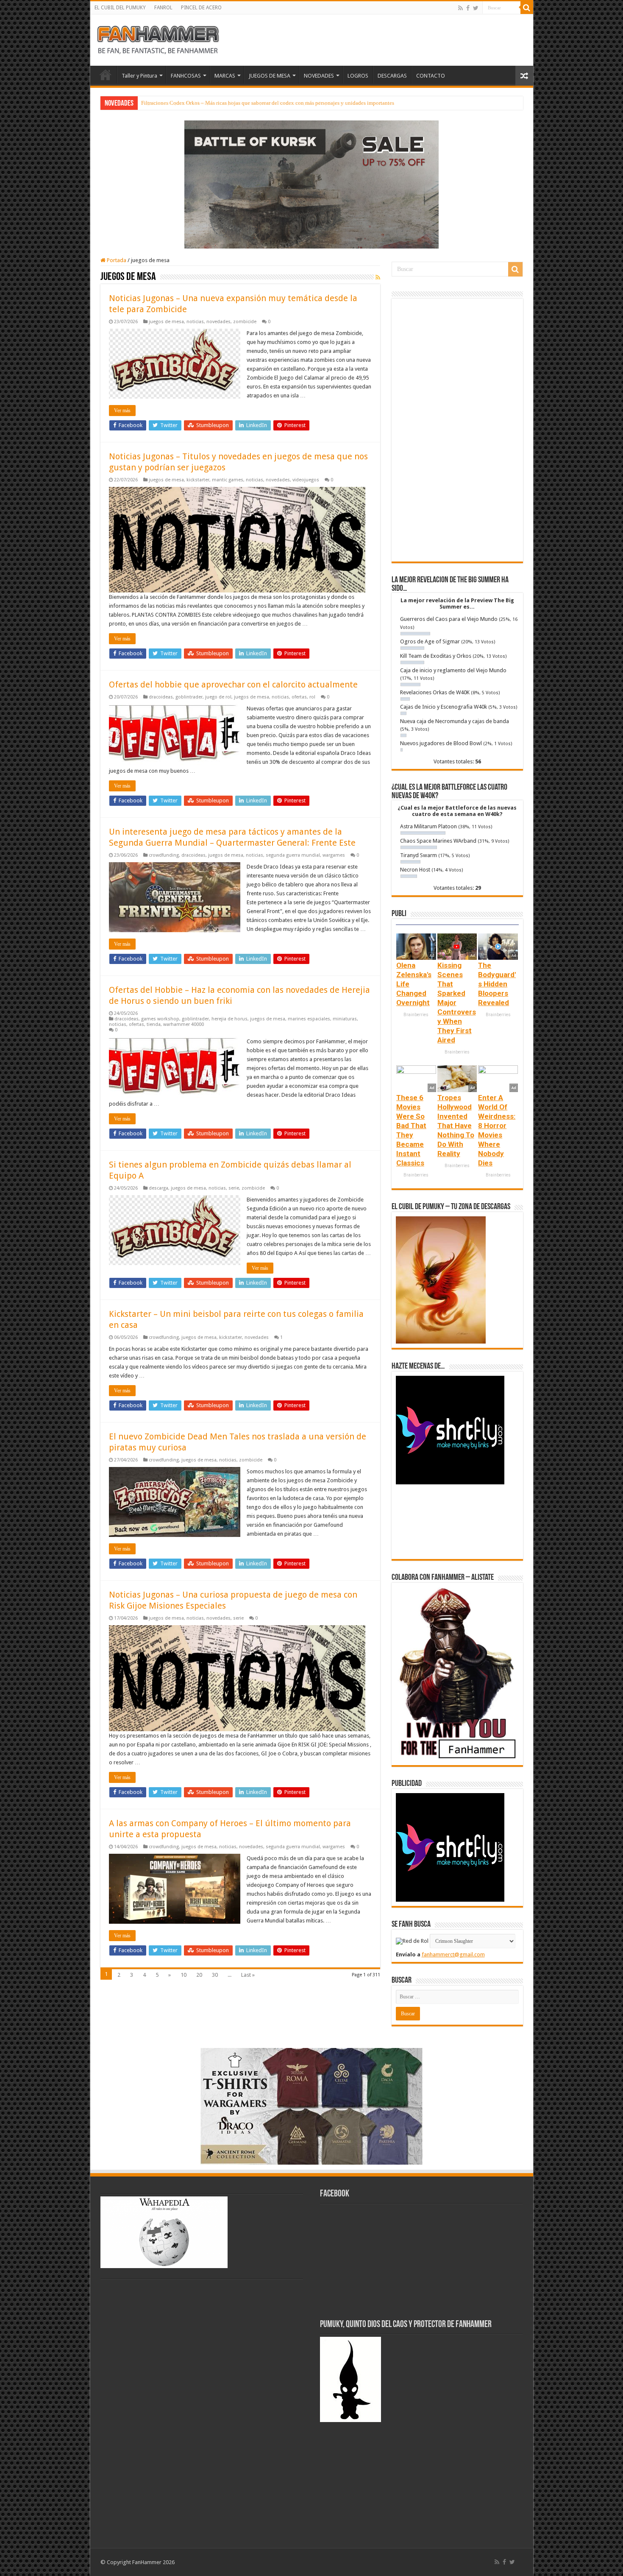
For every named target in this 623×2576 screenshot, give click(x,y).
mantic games (228, 480)
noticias (195, 322)
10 (184, 1975)
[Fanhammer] (158, 39)
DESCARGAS (392, 76)
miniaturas (345, 1019)
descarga (159, 1188)
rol (312, 697)
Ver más (122, 411)
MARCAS (225, 76)
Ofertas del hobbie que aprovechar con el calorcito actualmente (233, 685)
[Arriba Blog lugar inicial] (311, 184)
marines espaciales (309, 1019)
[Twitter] (476, 8)
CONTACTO (431, 76)
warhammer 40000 (184, 1024)
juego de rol (218, 697)
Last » (248, 1975)
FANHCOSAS (186, 76)
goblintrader (189, 697)
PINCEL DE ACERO (201, 8)
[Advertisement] (457, 430)
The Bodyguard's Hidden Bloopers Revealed (497, 984)
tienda (154, 1024)
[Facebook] (468, 8)
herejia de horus (229, 1019)
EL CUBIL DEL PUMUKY (120, 8)
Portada (116, 260)
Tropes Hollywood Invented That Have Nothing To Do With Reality (456, 1126)
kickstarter (198, 480)
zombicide (245, 322)
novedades (218, 322)
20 (199, 1975)
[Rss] (460, 8)
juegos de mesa (166, 322)
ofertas (299, 697)
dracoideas (161, 697)
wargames (334, 855)
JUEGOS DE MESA (270, 76)
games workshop (160, 1019)
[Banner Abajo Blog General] (311, 2105)
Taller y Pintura (139, 76)
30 (215, 1975)
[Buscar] (527, 8)
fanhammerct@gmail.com (453, 1954)
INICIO (106, 75)
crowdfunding (164, 855)
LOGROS (358, 76)
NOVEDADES (319, 76)
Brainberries (416, 1015)
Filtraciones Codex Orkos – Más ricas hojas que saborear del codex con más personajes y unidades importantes (268, 103)
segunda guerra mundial (293, 855)
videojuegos (306, 480)
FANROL (163, 8)
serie (234, 1188)
